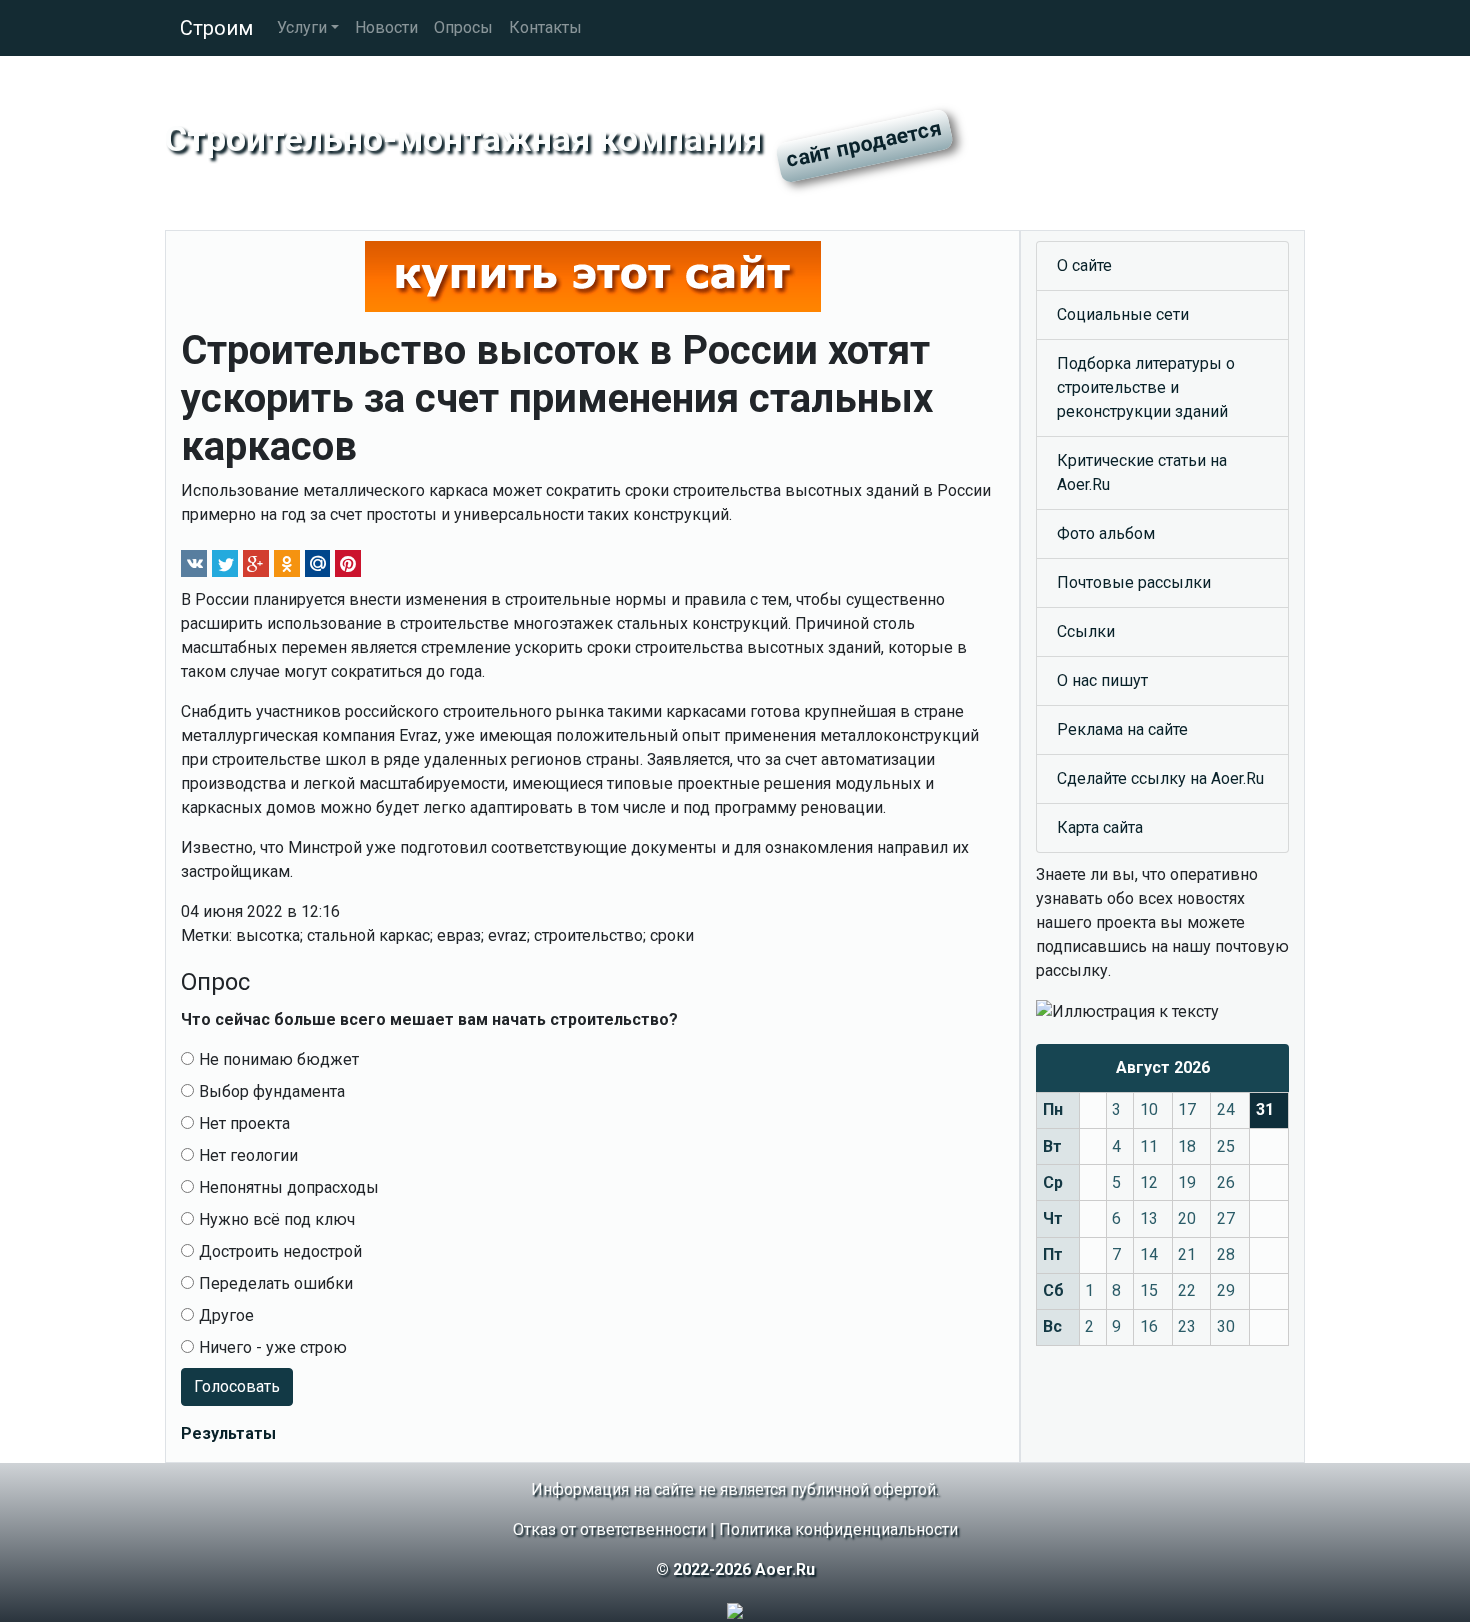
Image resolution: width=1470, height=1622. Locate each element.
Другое (226, 1315)
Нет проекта (244, 1123)
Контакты (545, 27)
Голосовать (237, 1386)
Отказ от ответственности (609, 1529)
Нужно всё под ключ (277, 1219)
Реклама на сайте (1122, 729)
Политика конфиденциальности (838, 1529)
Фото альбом (1106, 533)
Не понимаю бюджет (279, 1059)
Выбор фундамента (272, 1091)
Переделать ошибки (276, 1283)
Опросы (463, 27)
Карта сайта (1100, 827)
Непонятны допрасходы (289, 1187)
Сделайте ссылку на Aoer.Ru (1160, 778)
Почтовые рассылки (1134, 582)
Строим (216, 28)
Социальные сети (1123, 314)
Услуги (302, 27)
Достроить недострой (280, 1251)
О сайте (1084, 265)
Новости (386, 27)
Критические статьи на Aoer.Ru (1142, 472)
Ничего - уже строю (273, 1347)
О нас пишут (1102, 680)
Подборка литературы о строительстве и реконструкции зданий (1146, 387)
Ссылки (1086, 631)
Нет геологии (248, 1155)
